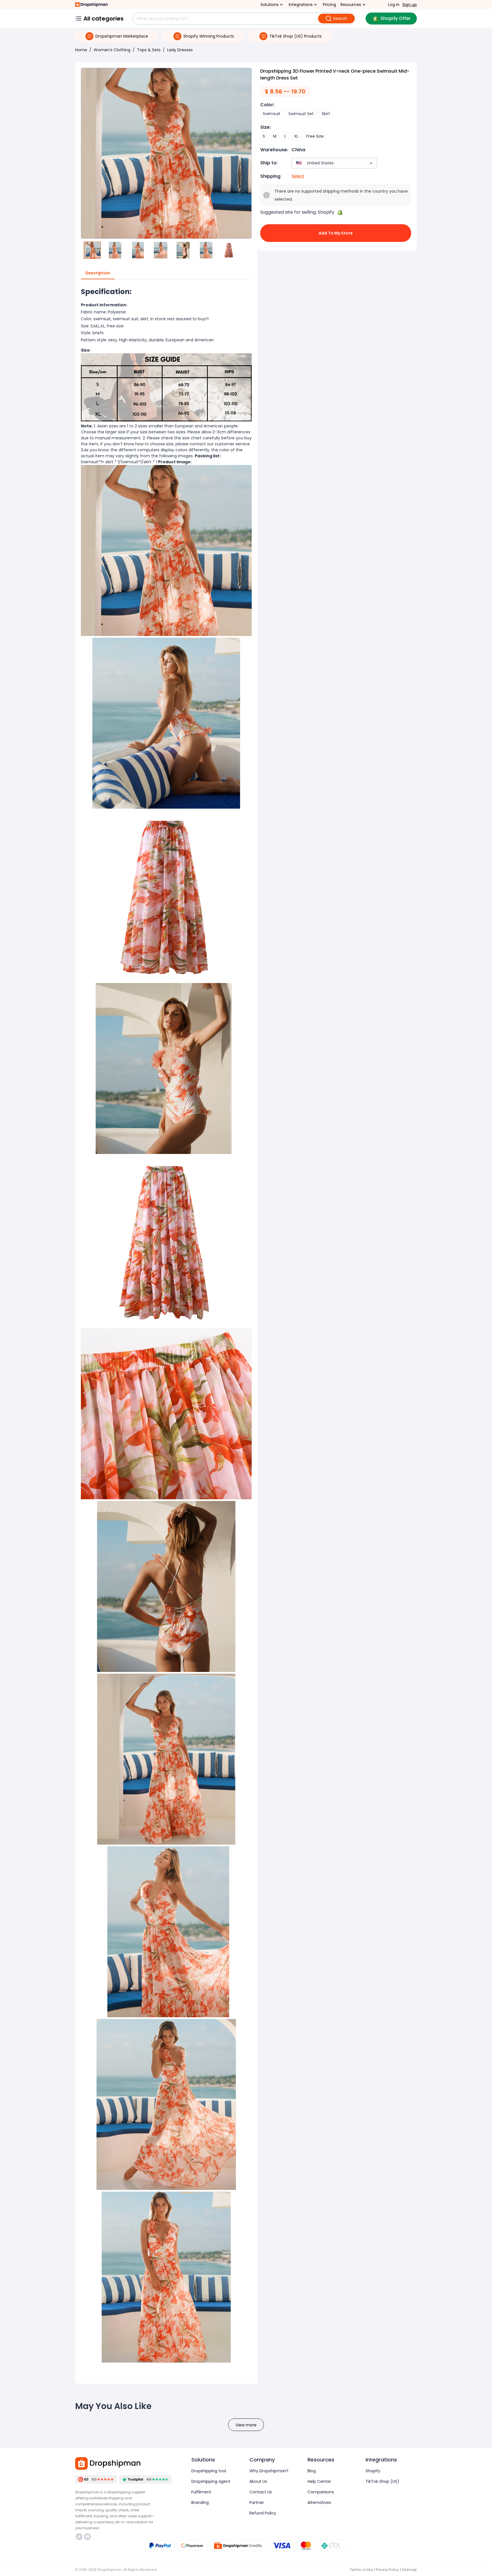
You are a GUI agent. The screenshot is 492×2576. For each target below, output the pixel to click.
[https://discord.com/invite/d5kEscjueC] (87, 2537)
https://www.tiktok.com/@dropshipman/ (80, 2537)
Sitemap (409, 2570)
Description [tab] (98, 273)
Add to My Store (336, 233)
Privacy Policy (387, 2570)
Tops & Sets (149, 50)
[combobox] (326, 163)
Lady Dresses (180, 50)
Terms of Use (361, 2570)
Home (81, 50)
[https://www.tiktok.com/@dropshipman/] (79, 2537)
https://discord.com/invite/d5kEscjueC (88, 2537)
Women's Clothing (112, 50)
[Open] (371, 163)
